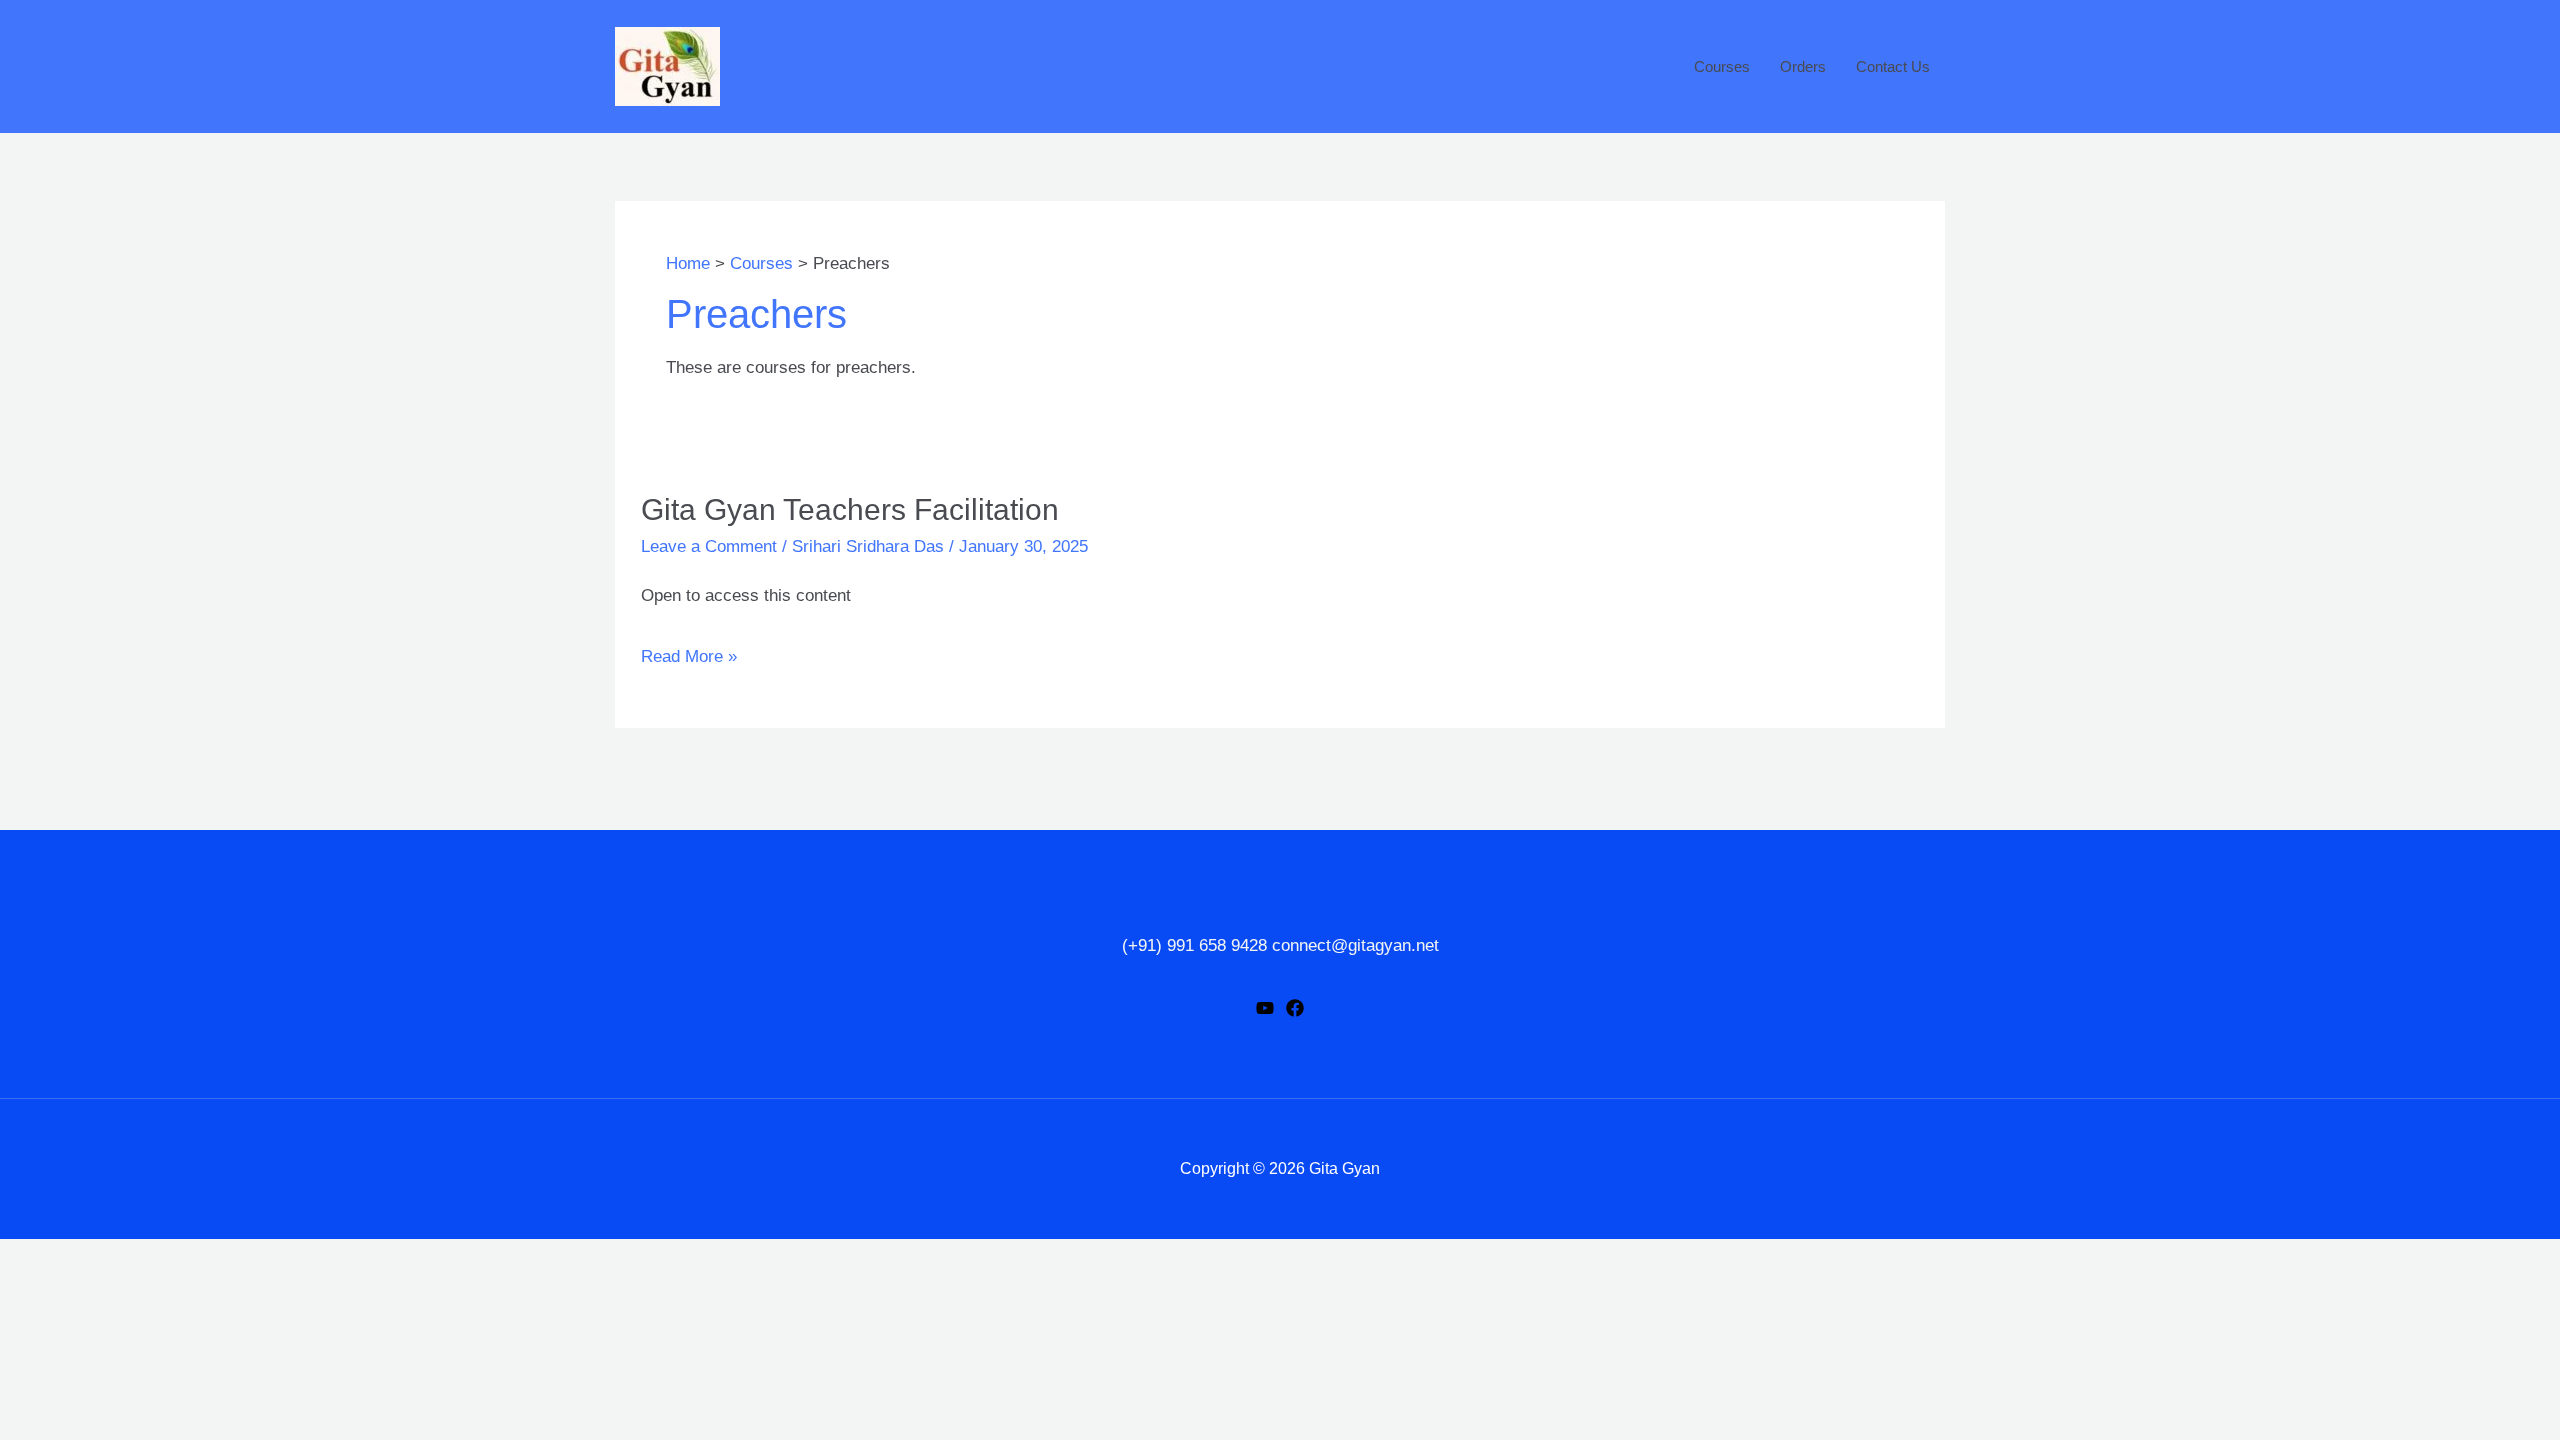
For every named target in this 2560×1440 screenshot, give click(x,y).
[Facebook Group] (1295, 1008)
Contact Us (1893, 66)
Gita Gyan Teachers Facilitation (850, 509)
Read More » (689, 656)
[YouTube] (1265, 1008)
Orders (1803, 66)
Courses (1722, 66)
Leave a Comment (709, 546)
